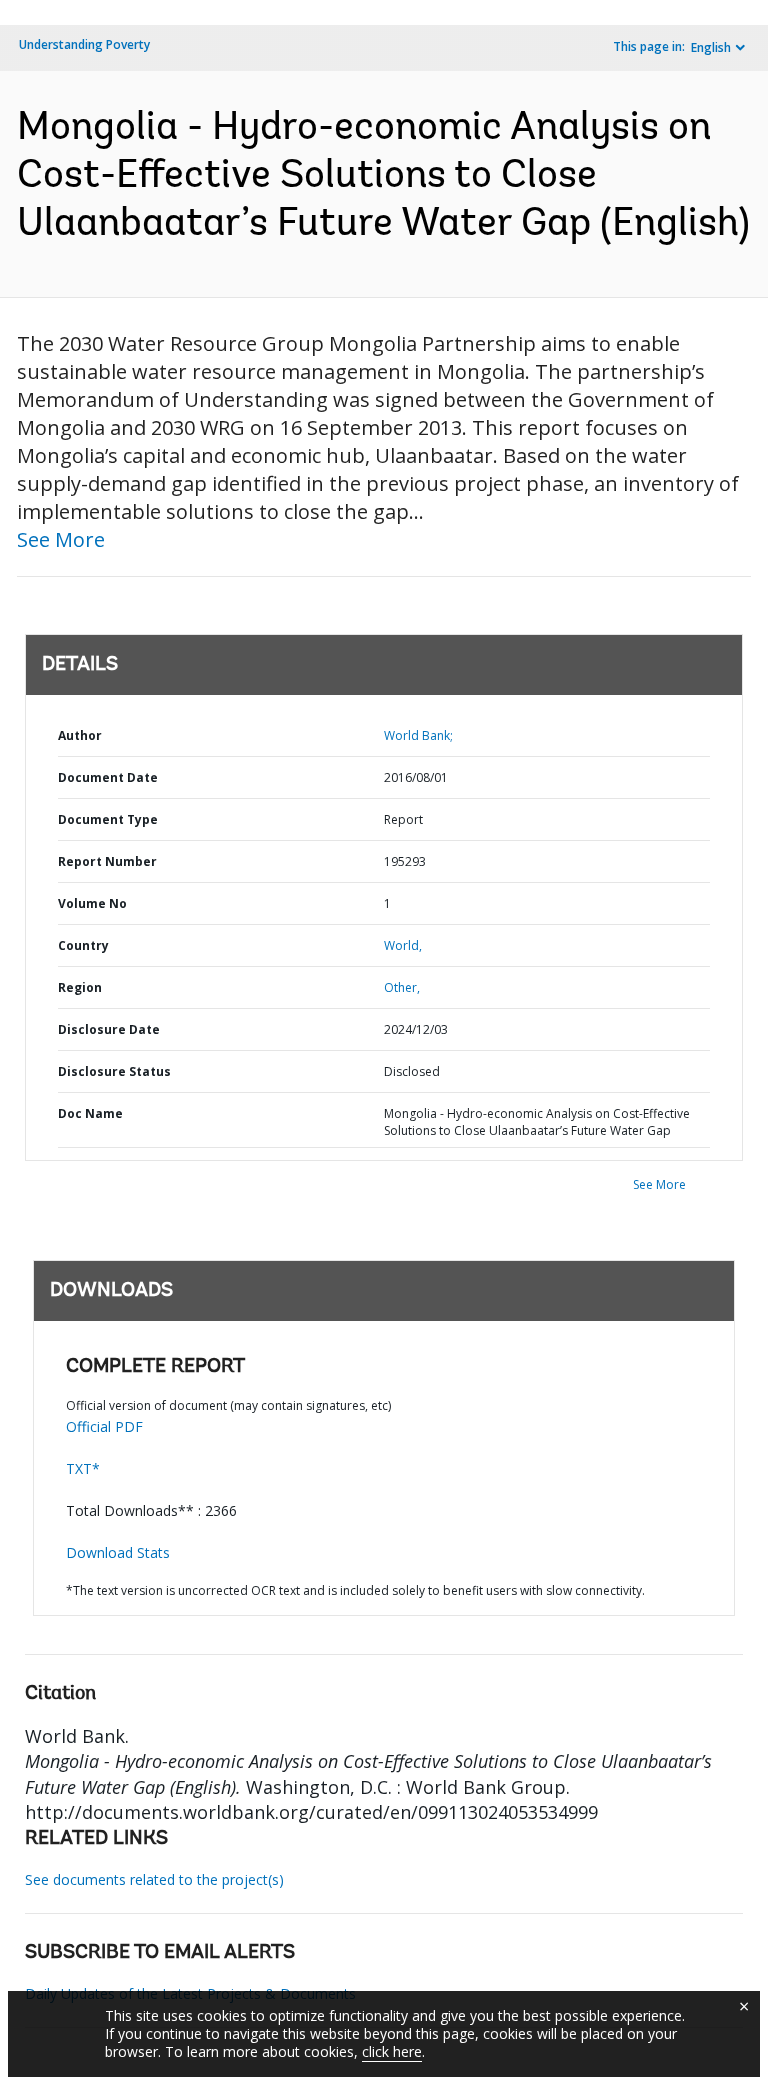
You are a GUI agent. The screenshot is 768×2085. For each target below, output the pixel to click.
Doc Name (90, 1113)
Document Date (108, 777)
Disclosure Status (114, 1071)
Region (80, 987)
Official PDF (104, 1426)
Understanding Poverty (84, 44)
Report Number (107, 861)
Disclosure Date (109, 1029)
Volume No (92, 903)
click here (392, 2051)
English (711, 47)
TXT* (83, 1468)
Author (80, 735)
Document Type (108, 819)
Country (83, 945)
